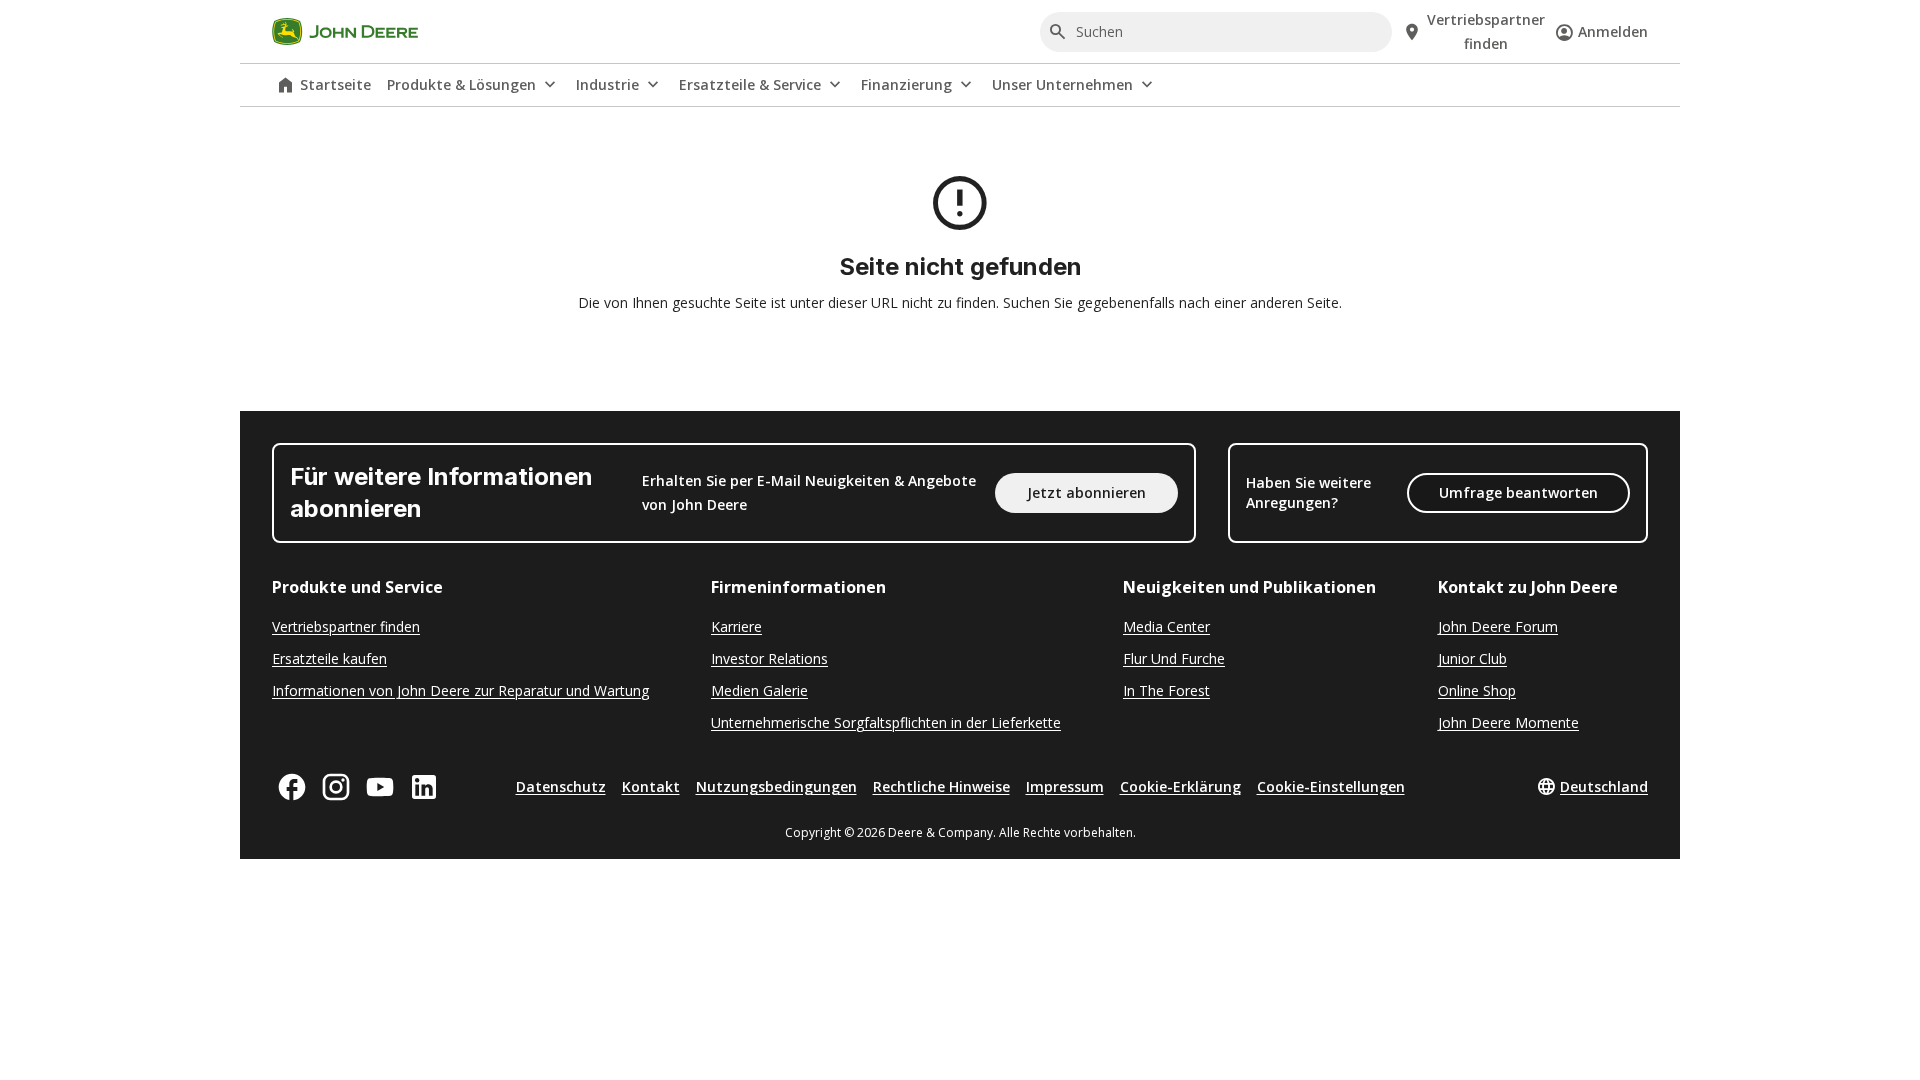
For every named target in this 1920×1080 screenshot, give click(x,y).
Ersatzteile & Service (750, 84)
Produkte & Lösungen (461, 84)
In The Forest (1166, 690)
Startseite (335, 84)
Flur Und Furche (1174, 658)
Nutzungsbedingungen (776, 786)
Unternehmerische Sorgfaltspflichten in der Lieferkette (886, 722)
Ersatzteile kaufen (329, 658)
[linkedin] (424, 787)
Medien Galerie (759, 690)
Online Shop (1477, 690)
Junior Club (1472, 658)
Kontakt (651, 786)
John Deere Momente (1508, 722)
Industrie (607, 84)
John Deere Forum (1498, 626)
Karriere (736, 626)
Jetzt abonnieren (1086, 492)
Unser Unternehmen (1062, 84)
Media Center (1166, 626)
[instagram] (336, 787)
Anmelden (1613, 31)
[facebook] (292, 787)
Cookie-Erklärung (1180, 786)
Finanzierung (906, 84)
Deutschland (1604, 786)
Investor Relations (769, 658)
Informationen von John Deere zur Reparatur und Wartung (460, 690)
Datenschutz (561, 786)
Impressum (1065, 786)
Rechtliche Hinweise (941, 786)
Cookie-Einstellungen (1331, 786)
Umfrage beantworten (1518, 492)
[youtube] (380, 787)
